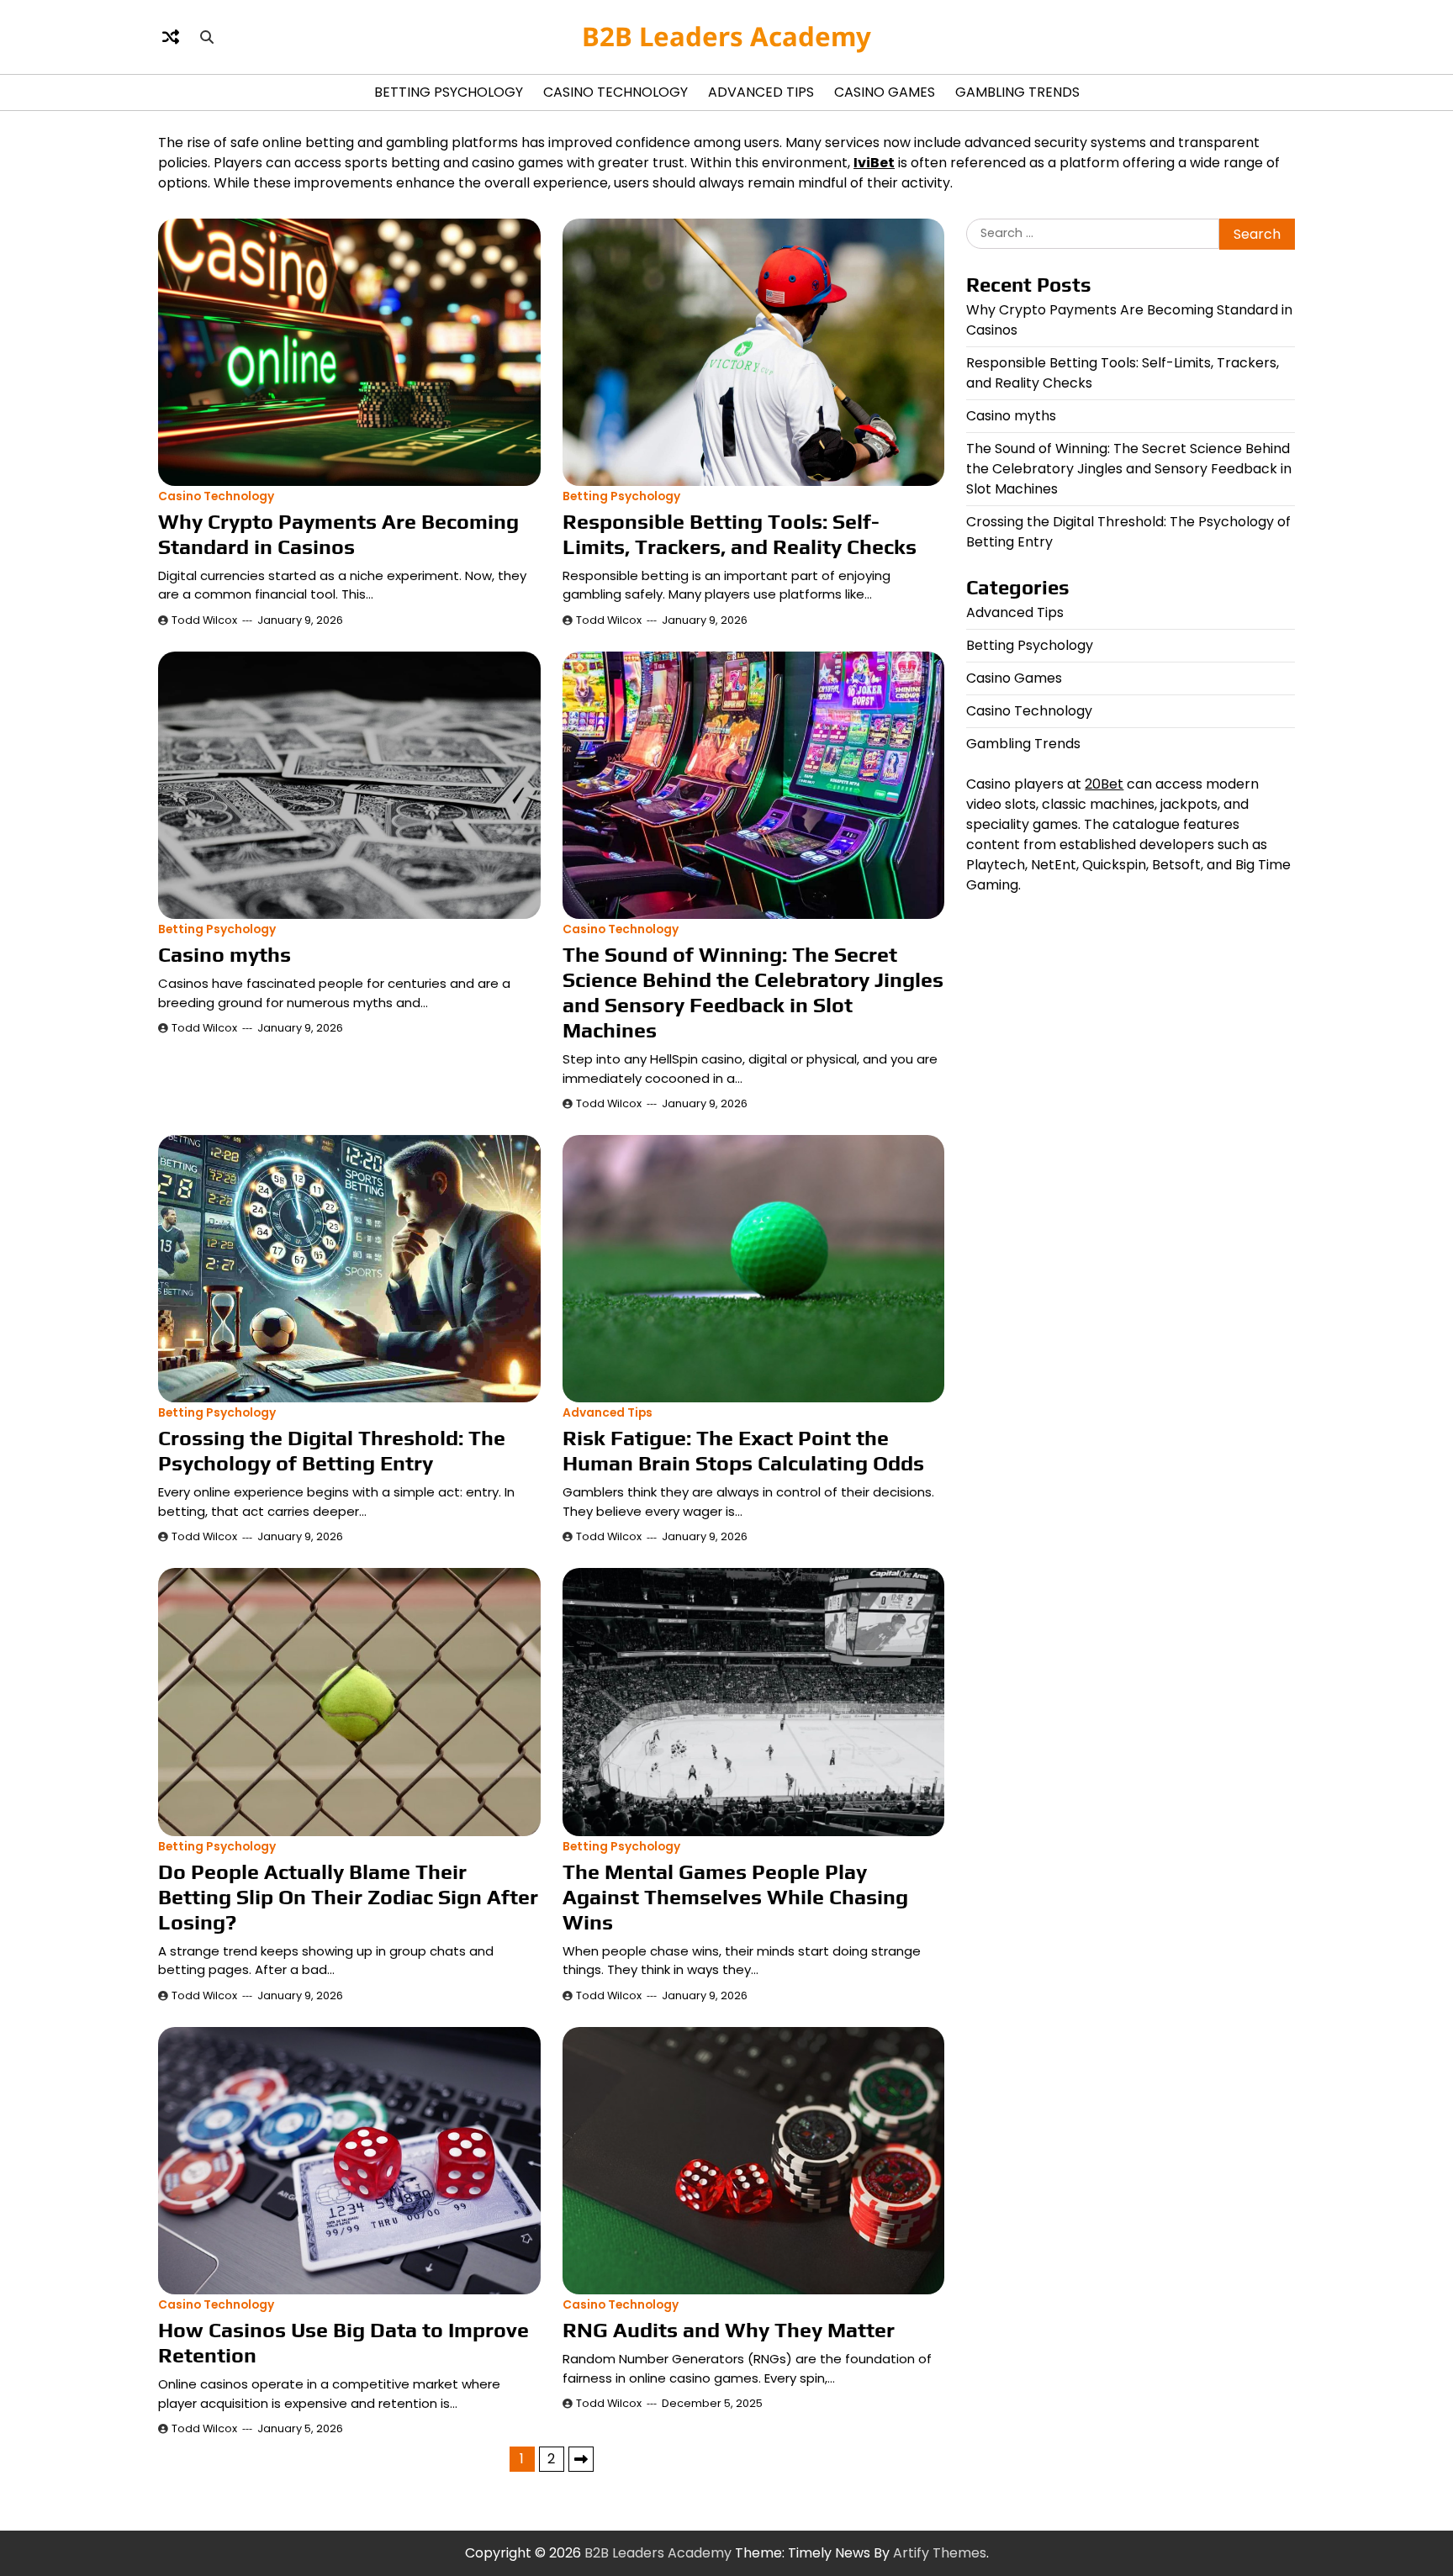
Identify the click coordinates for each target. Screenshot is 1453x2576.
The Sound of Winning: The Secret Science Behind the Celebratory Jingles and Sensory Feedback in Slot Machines (753, 992)
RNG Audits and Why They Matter (729, 2330)
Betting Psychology (449, 92)
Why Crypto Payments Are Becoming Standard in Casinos (338, 534)
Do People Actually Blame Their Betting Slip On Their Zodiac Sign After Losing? (348, 1897)
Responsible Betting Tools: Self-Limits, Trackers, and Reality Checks (740, 534)
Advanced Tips (761, 92)
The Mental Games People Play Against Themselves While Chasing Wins (735, 1897)
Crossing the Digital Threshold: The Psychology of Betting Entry (332, 1451)
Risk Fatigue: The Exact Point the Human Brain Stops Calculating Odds (743, 1451)
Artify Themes (940, 2553)
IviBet (874, 163)
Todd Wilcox (204, 620)
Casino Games (885, 92)
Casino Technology (616, 92)
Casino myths (225, 955)
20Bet (1104, 784)
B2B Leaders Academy (726, 36)
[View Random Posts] (171, 37)
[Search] (207, 37)
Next (581, 2459)
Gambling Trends (1017, 92)
